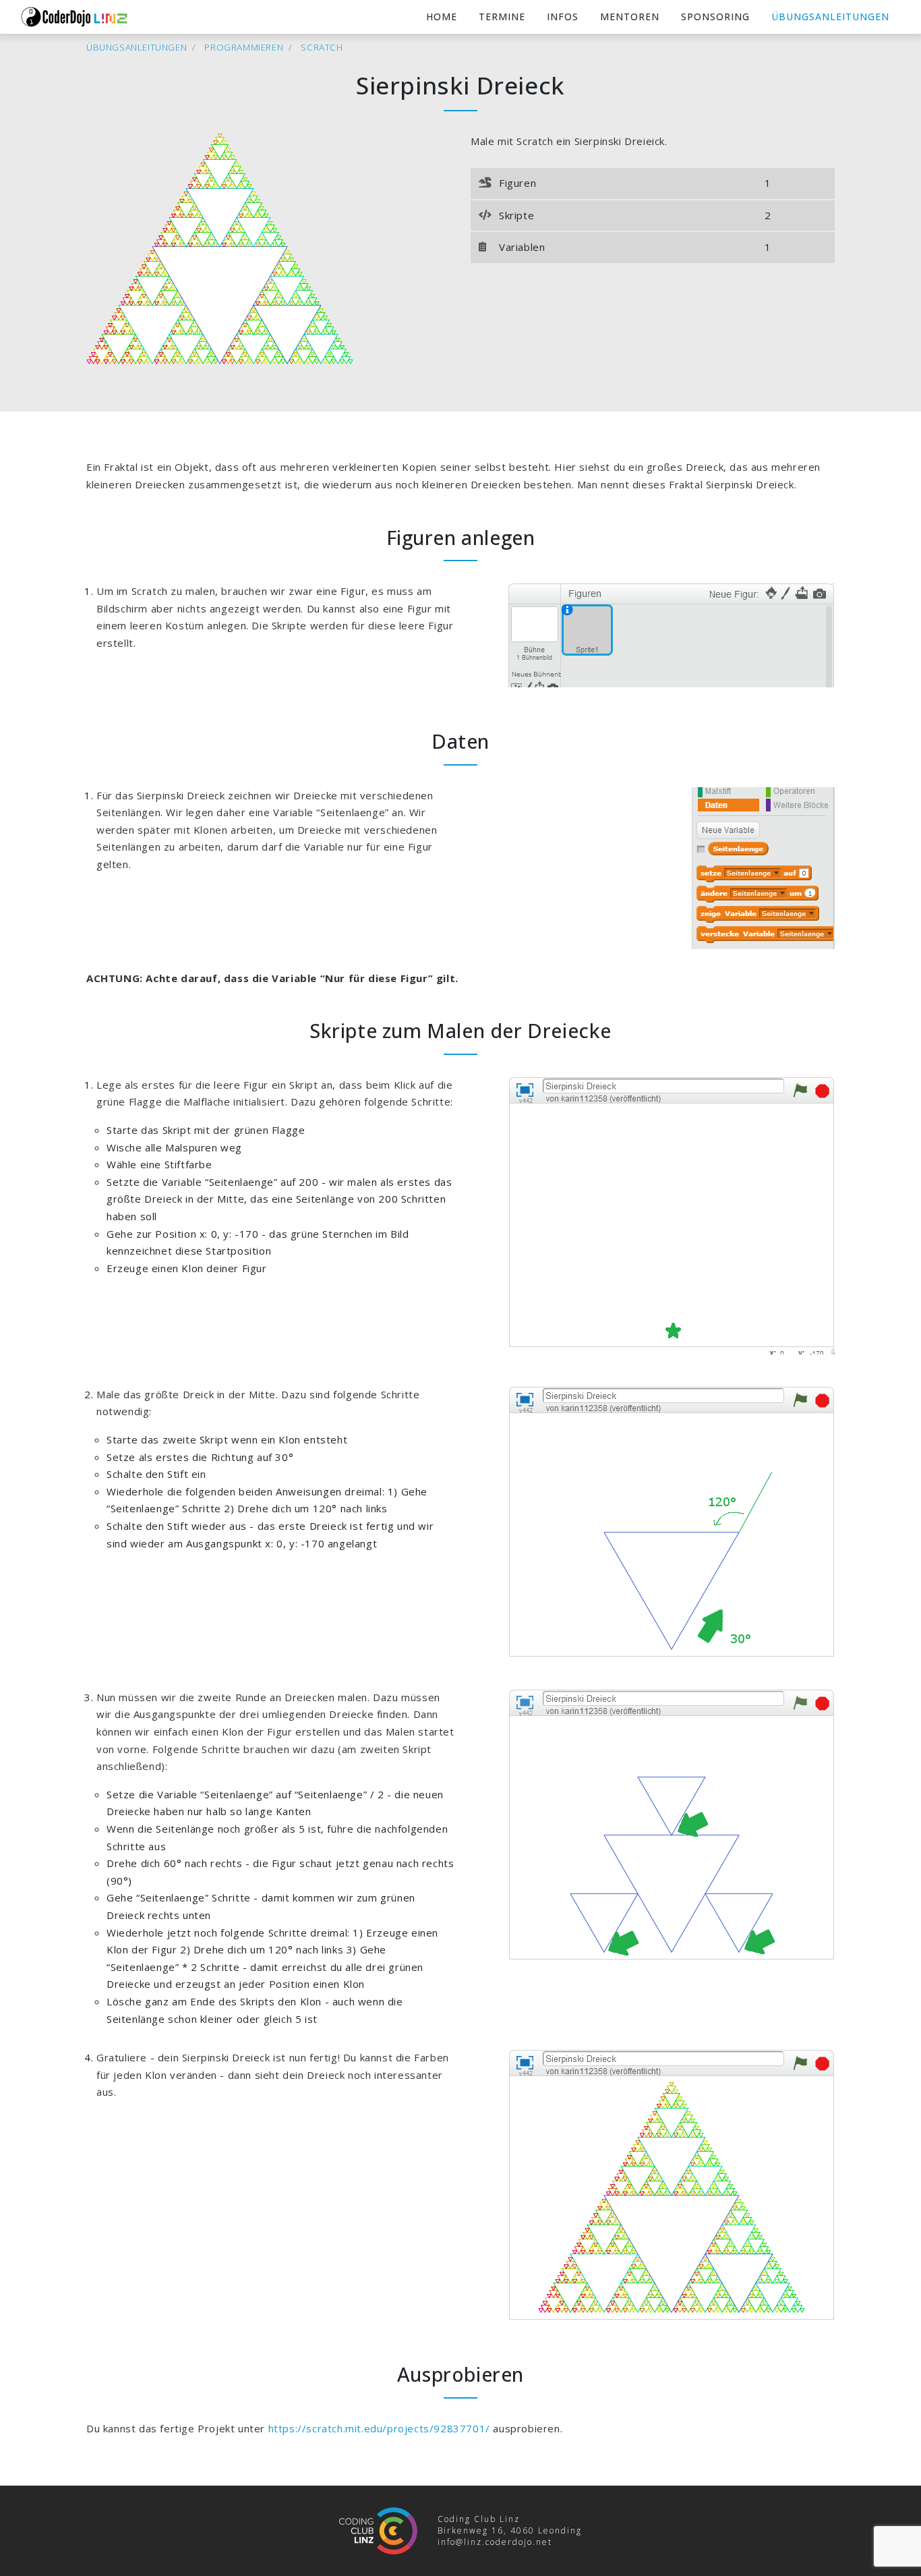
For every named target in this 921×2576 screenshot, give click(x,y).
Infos (563, 17)
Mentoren (630, 17)
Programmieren (244, 47)
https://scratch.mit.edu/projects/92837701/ (379, 2428)
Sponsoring (715, 17)
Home (442, 17)
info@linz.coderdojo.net (495, 2542)
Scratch (322, 47)
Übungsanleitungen (830, 17)
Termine (502, 17)
